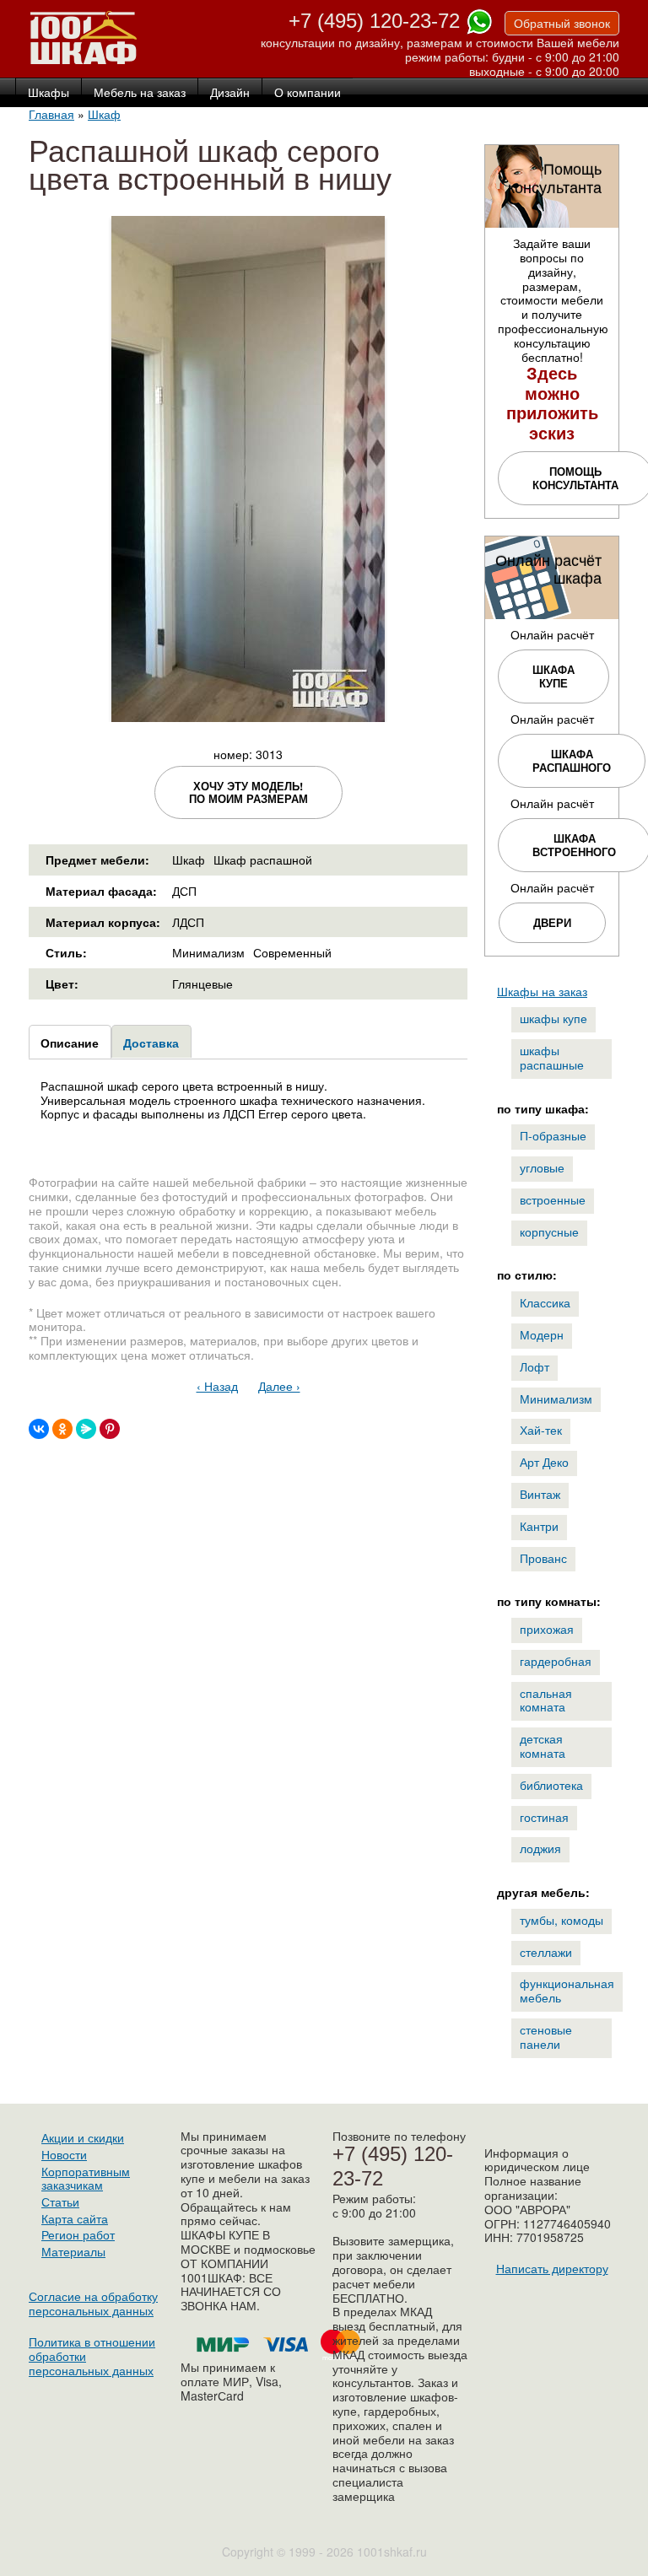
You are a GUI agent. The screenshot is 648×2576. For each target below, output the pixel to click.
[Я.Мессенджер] (86, 1429)
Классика (545, 1302)
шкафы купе (553, 1018)
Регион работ (78, 2234)
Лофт (535, 1366)
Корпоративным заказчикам (86, 2178)
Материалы (73, 2251)
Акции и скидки (83, 2137)
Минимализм (556, 1398)
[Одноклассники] (62, 1429)
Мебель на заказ (140, 93)
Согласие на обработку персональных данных (93, 2303)
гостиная (544, 1817)
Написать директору (552, 2268)
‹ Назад (217, 1386)
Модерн (542, 1334)
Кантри (539, 1526)
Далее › (279, 1386)
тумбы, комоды (562, 1920)
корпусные (549, 1231)
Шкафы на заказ (542, 991)
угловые (542, 1167)
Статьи (60, 2201)
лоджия (540, 1848)
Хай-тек (541, 1430)
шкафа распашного (572, 760)
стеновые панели (546, 2037)
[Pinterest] (110, 1429)
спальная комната (546, 1700)
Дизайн (230, 93)
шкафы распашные (552, 1057)
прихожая (547, 1629)
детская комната (543, 1746)
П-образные (553, 1135)
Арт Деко (544, 1462)
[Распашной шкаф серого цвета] (248, 714)
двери (552, 922)
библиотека (551, 1785)
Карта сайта (75, 2218)
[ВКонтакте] (39, 1429)
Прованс (543, 1558)
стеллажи (546, 1952)
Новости (64, 2154)
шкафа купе (553, 676)
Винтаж (540, 1494)
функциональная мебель (567, 1990)
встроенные (553, 1199)
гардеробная (556, 1661)
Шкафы (49, 93)
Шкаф (104, 114)
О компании (308, 93)
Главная (51, 114)
